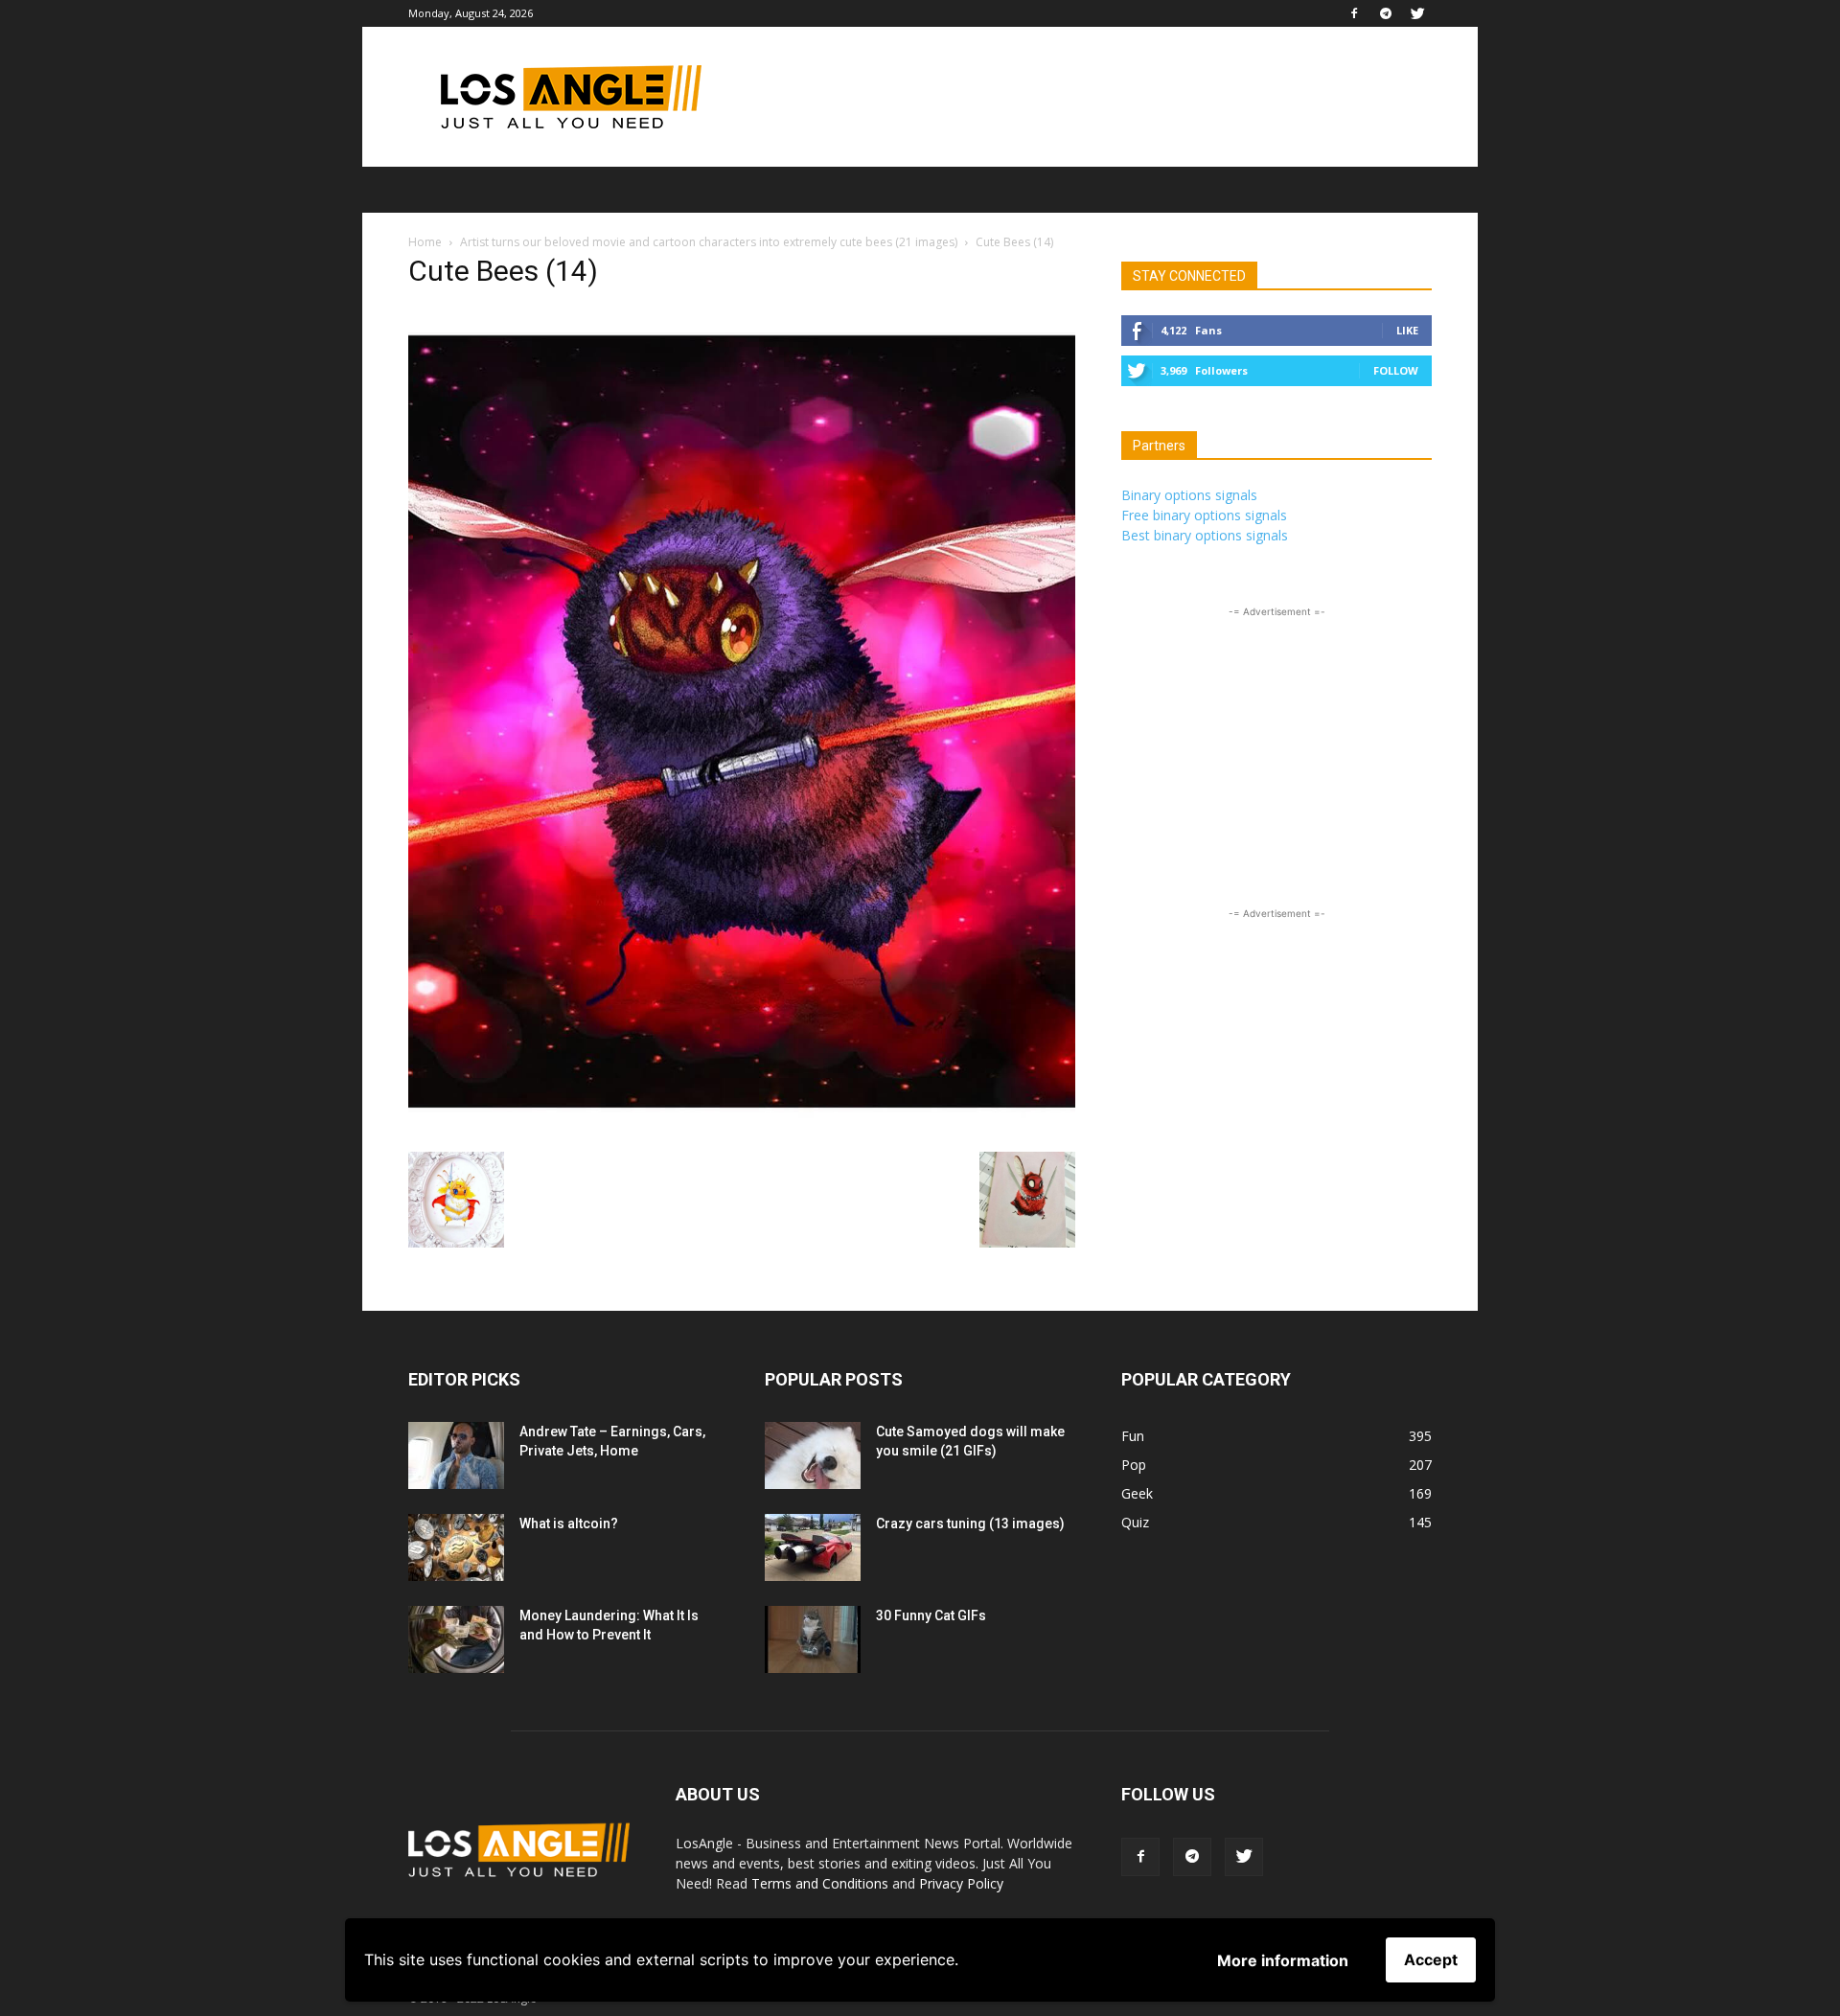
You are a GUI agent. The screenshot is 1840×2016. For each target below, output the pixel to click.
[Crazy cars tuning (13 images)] (813, 1547)
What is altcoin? (569, 1523)
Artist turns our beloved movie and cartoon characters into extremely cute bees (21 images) (709, 242)
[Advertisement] (1083, 97)
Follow (1396, 370)
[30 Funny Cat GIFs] (813, 1639)
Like (1407, 330)
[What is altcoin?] (456, 1547)
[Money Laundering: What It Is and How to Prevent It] (456, 1639)
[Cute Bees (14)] (742, 1132)
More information (1283, 1960)
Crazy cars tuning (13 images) (970, 1523)
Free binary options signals (1204, 515)
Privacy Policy (961, 1883)
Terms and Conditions (820, 1883)
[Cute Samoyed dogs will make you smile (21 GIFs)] (813, 1455)
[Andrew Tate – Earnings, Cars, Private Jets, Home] (456, 1455)
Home (425, 242)
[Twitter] (1417, 13)
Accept (1431, 1959)
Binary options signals (1189, 495)
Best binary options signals (1205, 535)
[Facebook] (1354, 13)
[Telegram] (1386, 13)
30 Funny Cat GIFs (931, 1615)
